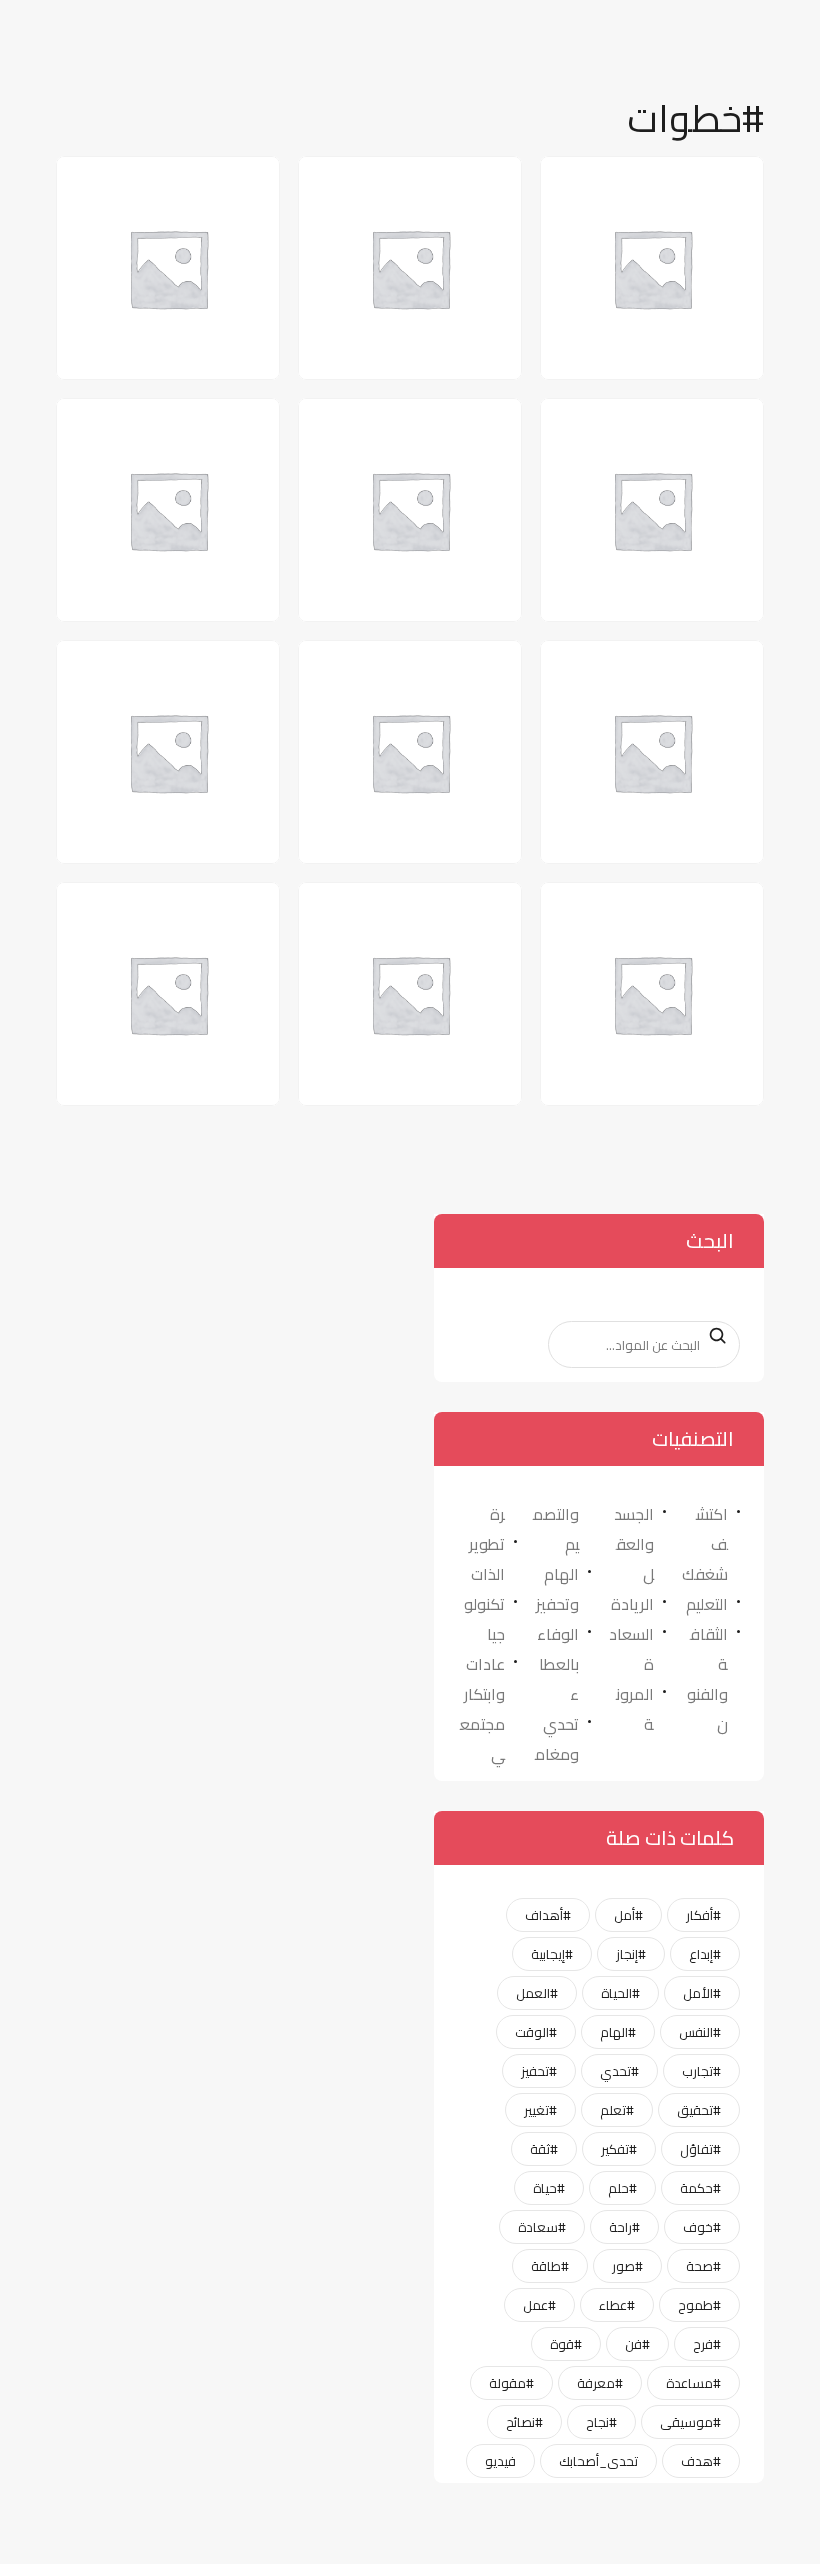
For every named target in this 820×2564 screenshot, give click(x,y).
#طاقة (550, 2266)
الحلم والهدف (675, 426)
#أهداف (548, 1915)
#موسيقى (690, 2422)
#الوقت (536, 2032)
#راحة (624, 2227)
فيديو (500, 2461)
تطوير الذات (487, 1559)
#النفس (700, 2032)
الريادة (632, 1604)
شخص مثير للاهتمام (165, 668)
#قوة (566, 2344)
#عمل (539, 2305)
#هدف (701, 2461)
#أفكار (703, 1915)
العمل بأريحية (435, 426)
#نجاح (601, 2422)
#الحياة (620, 1993)
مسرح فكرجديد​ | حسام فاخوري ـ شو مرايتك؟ (641, 923)
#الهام (618, 2032)
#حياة (549, 2188)
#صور (627, 2266)
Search (712, 1334)
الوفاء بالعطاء (558, 1664)
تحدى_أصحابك (598, 2461)
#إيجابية (552, 1954)
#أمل (628, 1915)
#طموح (699, 2305)
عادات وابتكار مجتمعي (482, 1709)
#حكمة (700, 2188)
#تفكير (619, 2149)
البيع (230, 184)
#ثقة (544, 2149)
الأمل (467, 184)
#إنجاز (631, 1954)
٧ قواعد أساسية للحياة (154, 910)
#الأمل (702, 1993)
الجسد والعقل (634, 1544)
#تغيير (540, 2110)
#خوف (702, 2227)
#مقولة (511, 2383)
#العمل (537, 1993)
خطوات (218, 426)
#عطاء (617, 2305)
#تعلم (617, 2110)
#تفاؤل (700, 2149)
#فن (637, 2344)
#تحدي (619, 2071)
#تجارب (701, 2071)
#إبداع (705, 1954)
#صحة (703, 2266)
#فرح (707, 2344)
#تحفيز (539, 2071)
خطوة (465, 668)
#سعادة (542, 2227)
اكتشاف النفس (668, 184)
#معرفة (600, 2383)
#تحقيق (699, 2110)
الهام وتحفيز (557, 1589)
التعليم (707, 1604)
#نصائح (524, 2422)
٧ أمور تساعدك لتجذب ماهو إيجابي (400, 923)
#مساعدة (693, 2383)
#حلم (622, 2188)
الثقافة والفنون (707, 1679)
